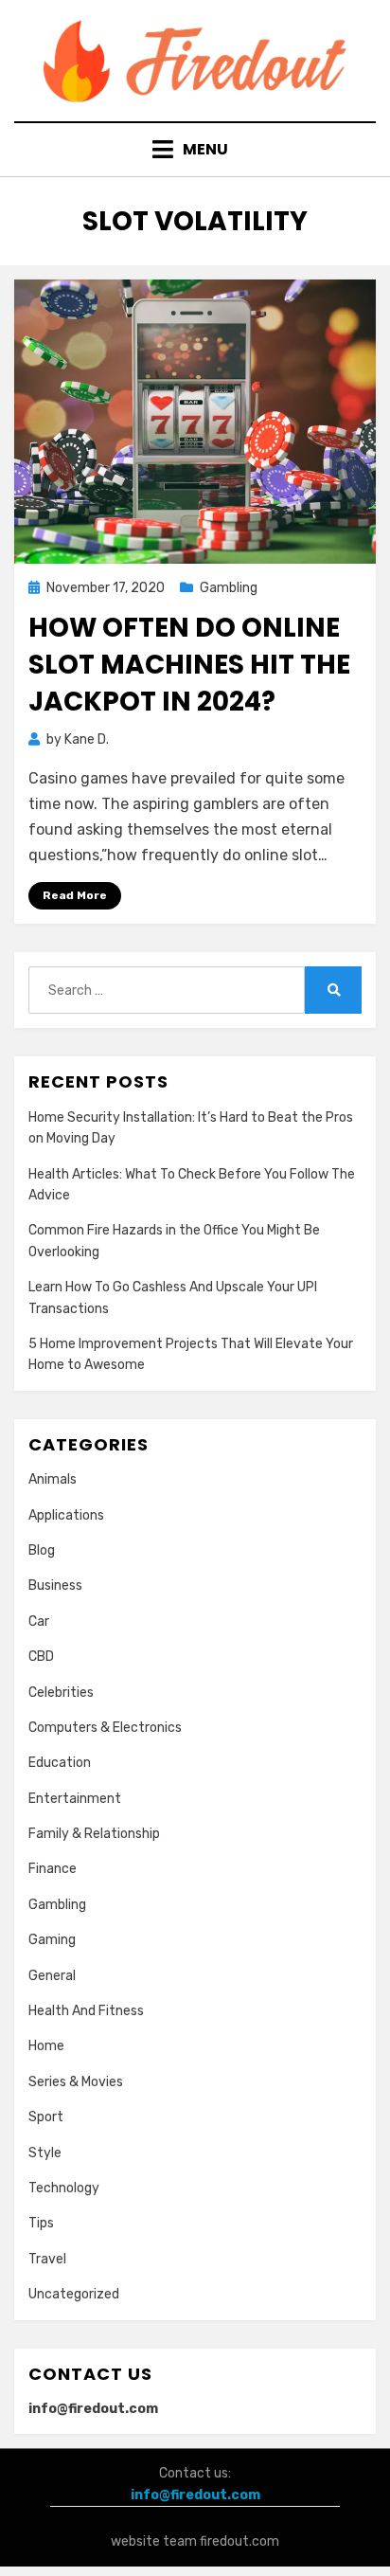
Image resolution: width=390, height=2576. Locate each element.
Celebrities (61, 1693)
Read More (75, 895)
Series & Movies (76, 2082)
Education (60, 1763)
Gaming (52, 1940)
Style (45, 2153)
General (52, 1976)
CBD (41, 1657)
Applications (66, 1515)
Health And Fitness (86, 2011)
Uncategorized (74, 2294)
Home (46, 2046)
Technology (64, 2188)
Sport (46, 2117)
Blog (42, 1550)
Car (39, 1621)
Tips (41, 2223)
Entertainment (75, 1799)
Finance (53, 1869)
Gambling (229, 588)
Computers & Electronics (105, 1728)
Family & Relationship (94, 1834)
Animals (53, 1479)
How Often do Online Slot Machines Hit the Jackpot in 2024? (189, 665)
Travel (47, 2259)
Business (55, 1585)
